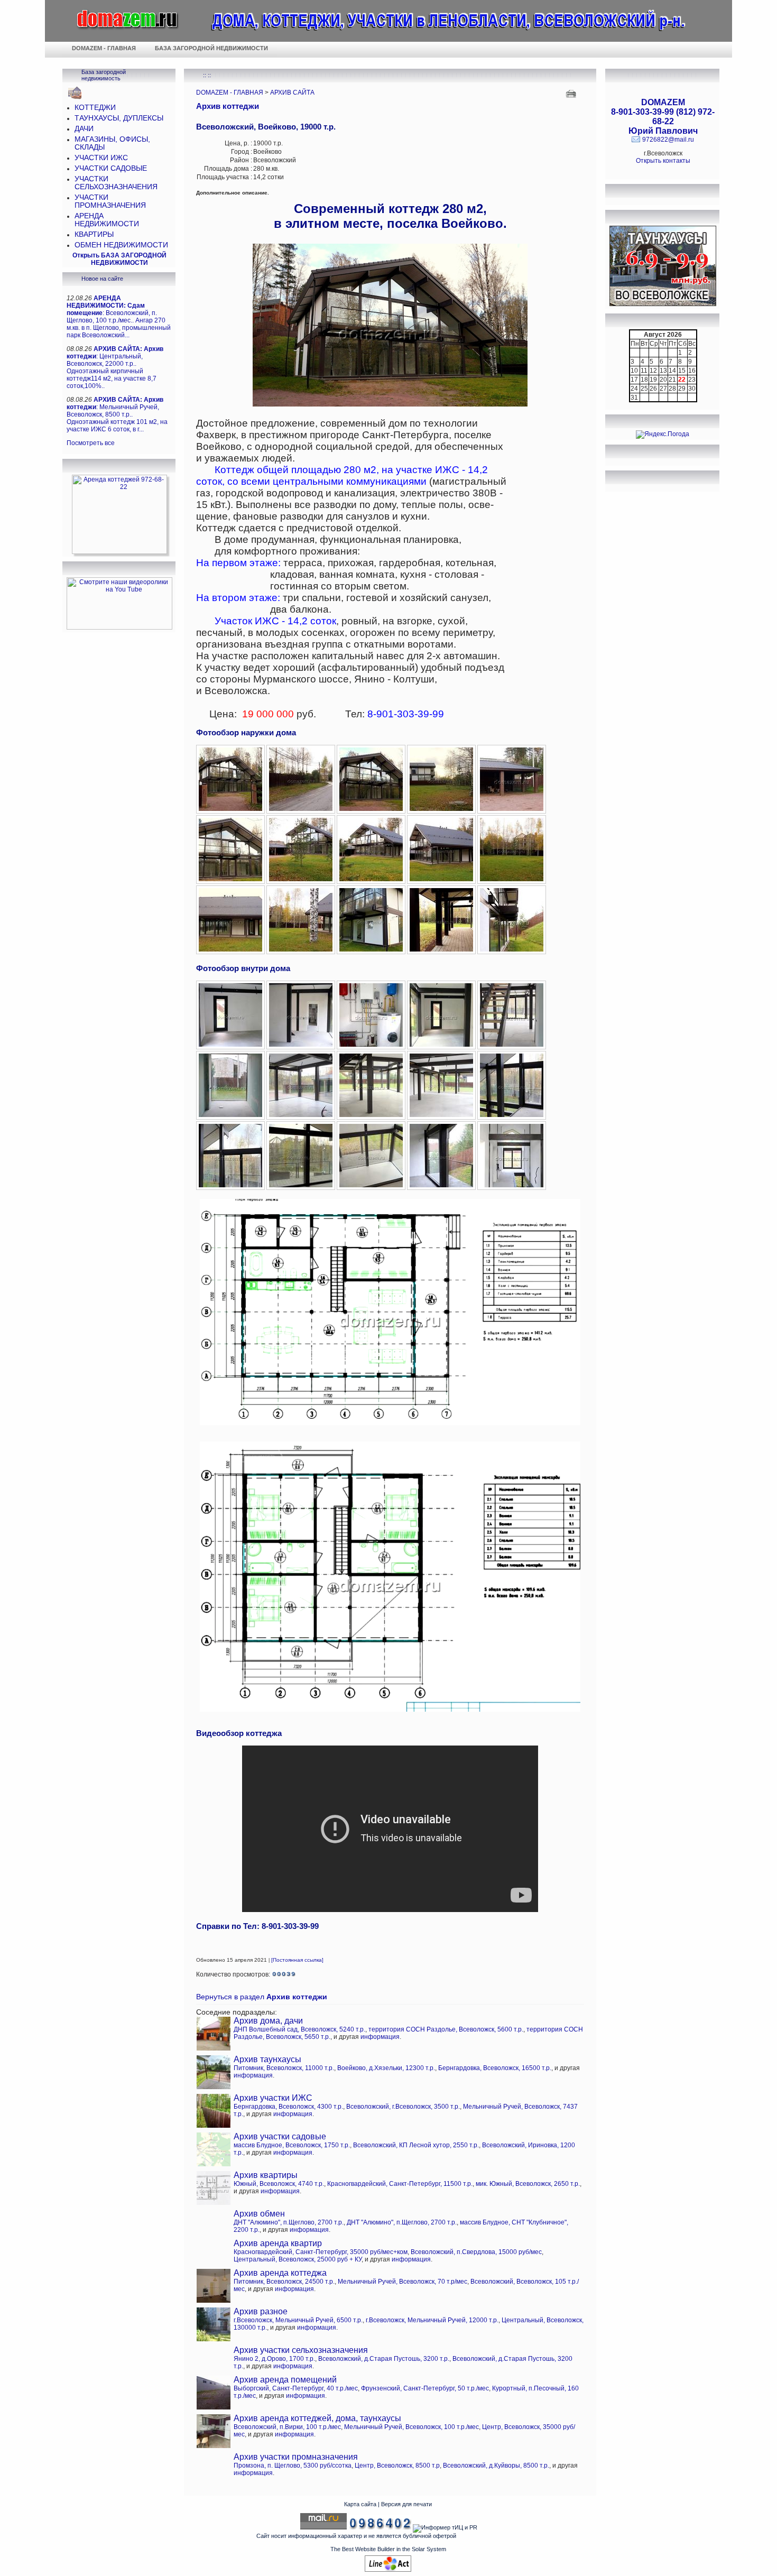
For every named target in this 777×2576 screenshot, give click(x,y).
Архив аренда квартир (278, 2243)
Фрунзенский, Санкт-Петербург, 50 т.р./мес (425, 2388)
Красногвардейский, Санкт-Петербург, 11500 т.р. (400, 2184)
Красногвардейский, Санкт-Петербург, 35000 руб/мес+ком (321, 2252)
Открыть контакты (663, 161)
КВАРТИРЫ (94, 234)
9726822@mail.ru (668, 140)
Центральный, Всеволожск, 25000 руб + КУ (298, 2259)
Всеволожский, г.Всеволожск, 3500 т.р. (403, 2107)
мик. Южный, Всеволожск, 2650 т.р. (528, 2184)
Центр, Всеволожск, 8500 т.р (397, 2466)
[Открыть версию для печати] (572, 93)
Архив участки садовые (280, 2136)
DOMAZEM (663, 102)
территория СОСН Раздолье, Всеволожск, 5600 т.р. (446, 2029)
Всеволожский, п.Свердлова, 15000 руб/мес (476, 2252)
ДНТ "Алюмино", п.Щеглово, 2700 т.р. (289, 2222)
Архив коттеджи (228, 106)
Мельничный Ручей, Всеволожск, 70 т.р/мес (403, 2282)
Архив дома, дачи (268, 2021)
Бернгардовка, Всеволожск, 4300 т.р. (288, 2107)
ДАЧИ (84, 129)
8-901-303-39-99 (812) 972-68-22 (663, 117)
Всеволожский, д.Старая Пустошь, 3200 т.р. (384, 2359)
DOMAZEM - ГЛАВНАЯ (230, 93)
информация (380, 2037)
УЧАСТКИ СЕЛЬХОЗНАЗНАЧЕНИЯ (116, 183)
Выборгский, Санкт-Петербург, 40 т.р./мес (296, 2388)
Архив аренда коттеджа (280, 2273)
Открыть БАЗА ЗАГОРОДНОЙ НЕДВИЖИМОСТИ (119, 259)
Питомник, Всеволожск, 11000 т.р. (284, 2068)
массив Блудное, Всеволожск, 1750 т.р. (292, 2145)
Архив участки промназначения (296, 2457)
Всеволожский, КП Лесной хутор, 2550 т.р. (416, 2145)
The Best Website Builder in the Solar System (388, 2549)
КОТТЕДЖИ (95, 108)
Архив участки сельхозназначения (301, 2350)
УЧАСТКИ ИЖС (101, 158)
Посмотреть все (91, 443)
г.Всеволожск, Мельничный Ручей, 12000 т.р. (432, 2320)
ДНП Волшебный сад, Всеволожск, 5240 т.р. (299, 2029)
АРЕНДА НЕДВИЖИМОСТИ (107, 220)
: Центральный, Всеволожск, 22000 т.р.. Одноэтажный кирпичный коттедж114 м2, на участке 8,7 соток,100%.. (115, 367)
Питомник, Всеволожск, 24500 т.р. (284, 2282)
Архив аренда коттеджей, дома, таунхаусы (317, 2418)
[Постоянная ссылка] (297, 1960)
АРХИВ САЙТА (292, 93)
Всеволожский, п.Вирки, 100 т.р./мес (287, 2427)
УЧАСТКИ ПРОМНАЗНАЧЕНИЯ (110, 201)
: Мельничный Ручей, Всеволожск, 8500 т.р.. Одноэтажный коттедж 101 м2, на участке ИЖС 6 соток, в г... (117, 414)
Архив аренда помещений (285, 2380)
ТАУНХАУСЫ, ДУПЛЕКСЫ (119, 118)
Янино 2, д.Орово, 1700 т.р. (274, 2359)
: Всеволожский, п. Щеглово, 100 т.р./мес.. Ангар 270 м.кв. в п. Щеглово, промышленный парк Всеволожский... (119, 317)
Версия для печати (406, 2504)
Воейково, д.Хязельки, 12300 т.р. (386, 2068)
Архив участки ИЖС (273, 2098)
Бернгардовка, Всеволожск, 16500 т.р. (495, 2068)
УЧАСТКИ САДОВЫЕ (111, 168)
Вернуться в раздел (262, 1997)
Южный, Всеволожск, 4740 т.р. (279, 2184)
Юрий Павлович (663, 131)
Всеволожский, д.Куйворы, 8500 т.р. (496, 2466)
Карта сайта (360, 2504)
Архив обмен (259, 2214)
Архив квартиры (266, 2175)
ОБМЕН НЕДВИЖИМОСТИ (121, 245)
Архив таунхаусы (267, 2059)
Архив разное (261, 2311)
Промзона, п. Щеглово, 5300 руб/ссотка (293, 2466)
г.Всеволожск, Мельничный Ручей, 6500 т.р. (298, 2320)
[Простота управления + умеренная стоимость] (388, 2570)
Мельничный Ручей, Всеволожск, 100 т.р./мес (411, 2427)
